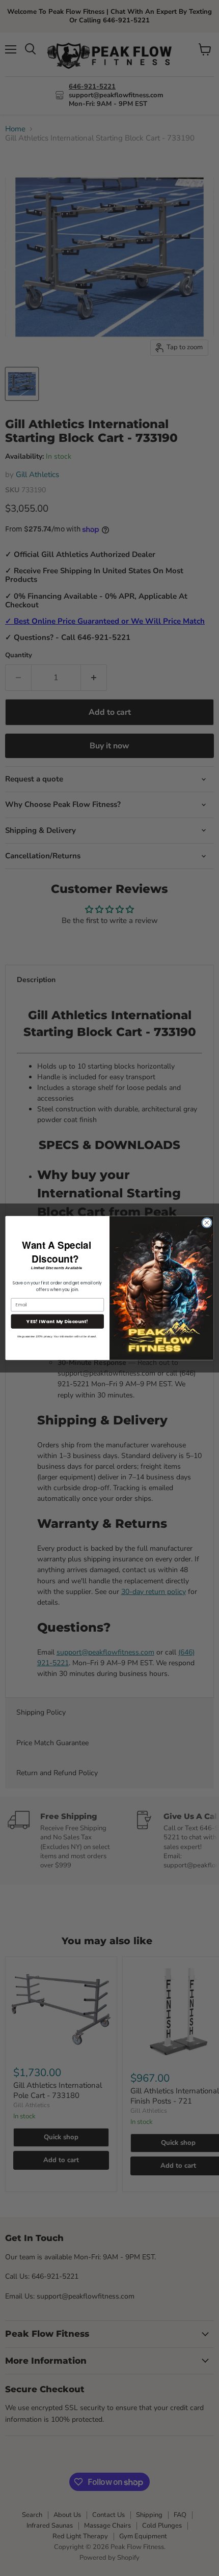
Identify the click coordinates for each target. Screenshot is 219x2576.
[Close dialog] (207, 1223)
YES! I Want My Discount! (57, 1321)
